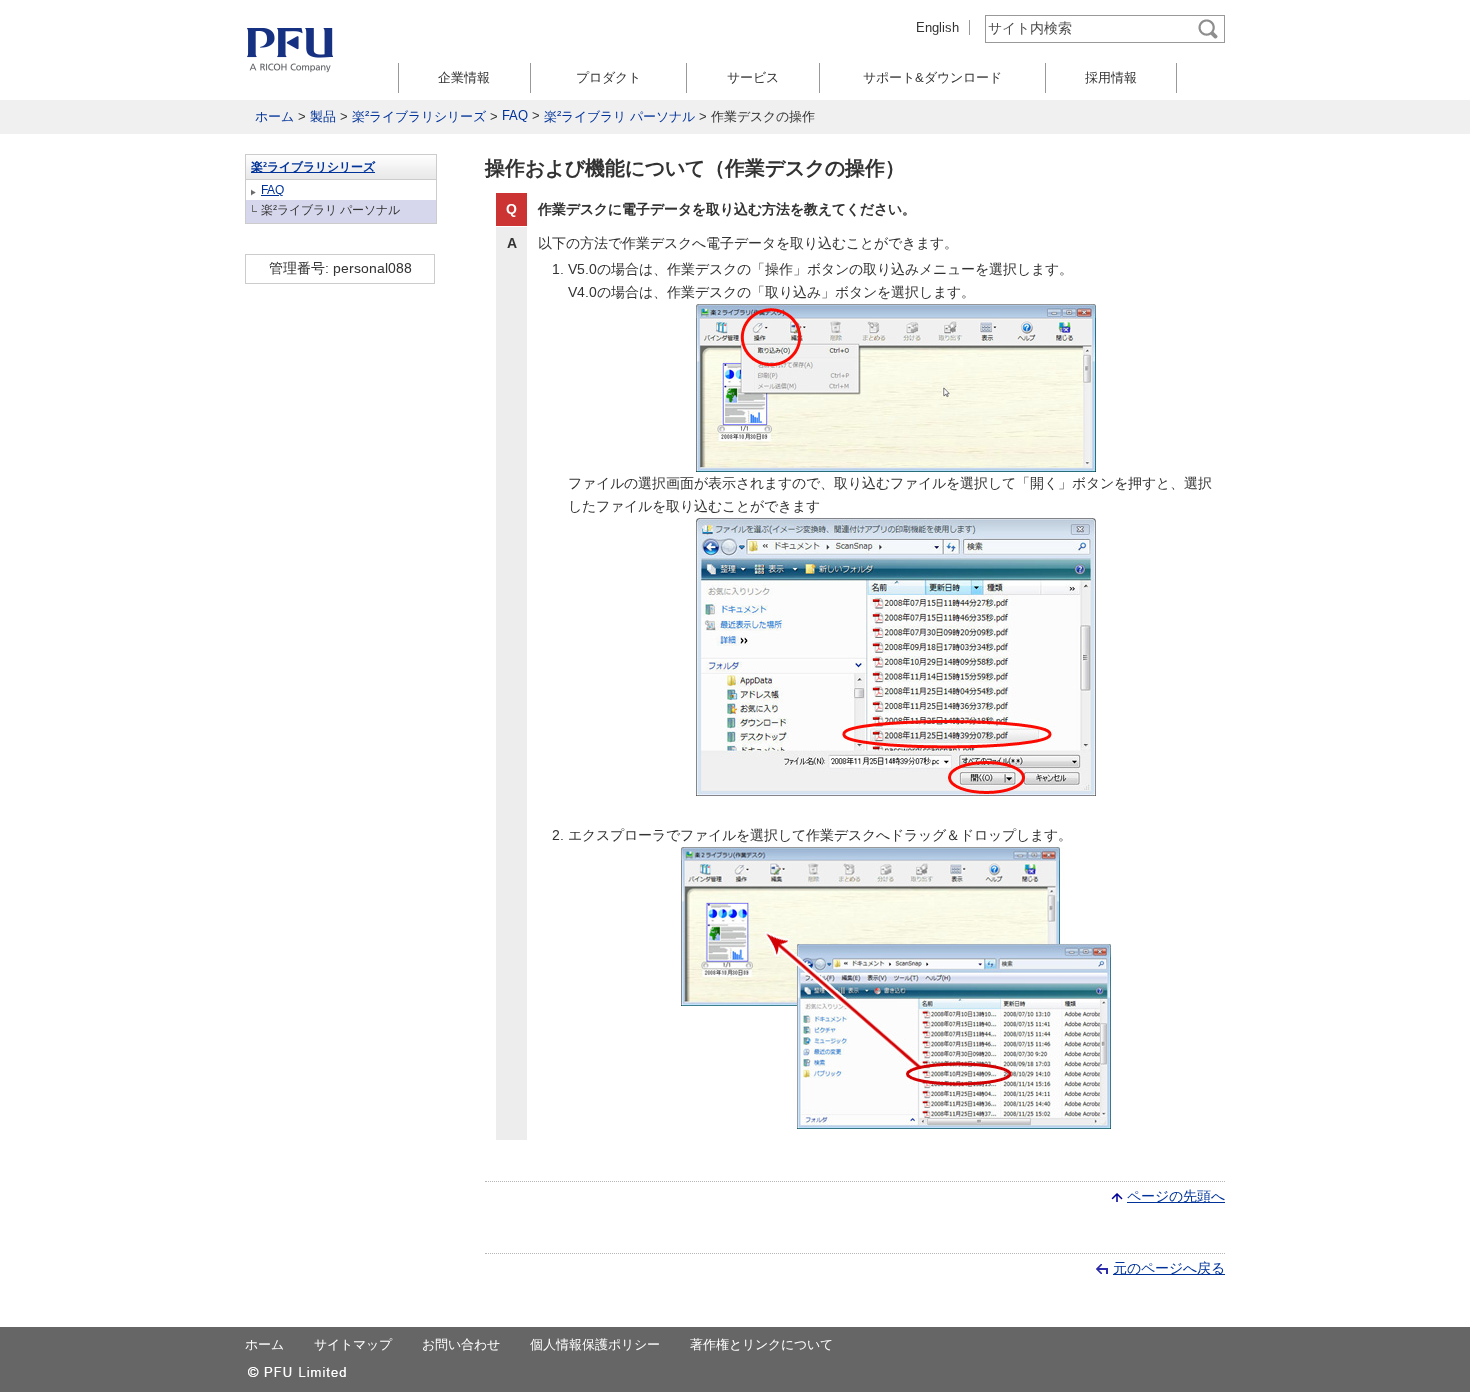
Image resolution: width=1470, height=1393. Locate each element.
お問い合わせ (461, 1344)
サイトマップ (353, 1344)
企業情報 (464, 77)
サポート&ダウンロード (932, 77)
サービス (753, 77)
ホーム (274, 116)
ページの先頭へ (1176, 1196)
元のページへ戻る (1169, 1268)
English (937, 27)
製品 (323, 116)
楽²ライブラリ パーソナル (619, 116)
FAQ (515, 115)
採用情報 (1111, 77)
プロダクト (608, 77)
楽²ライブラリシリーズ (419, 116)
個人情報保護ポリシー (595, 1344)
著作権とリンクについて (761, 1344)
